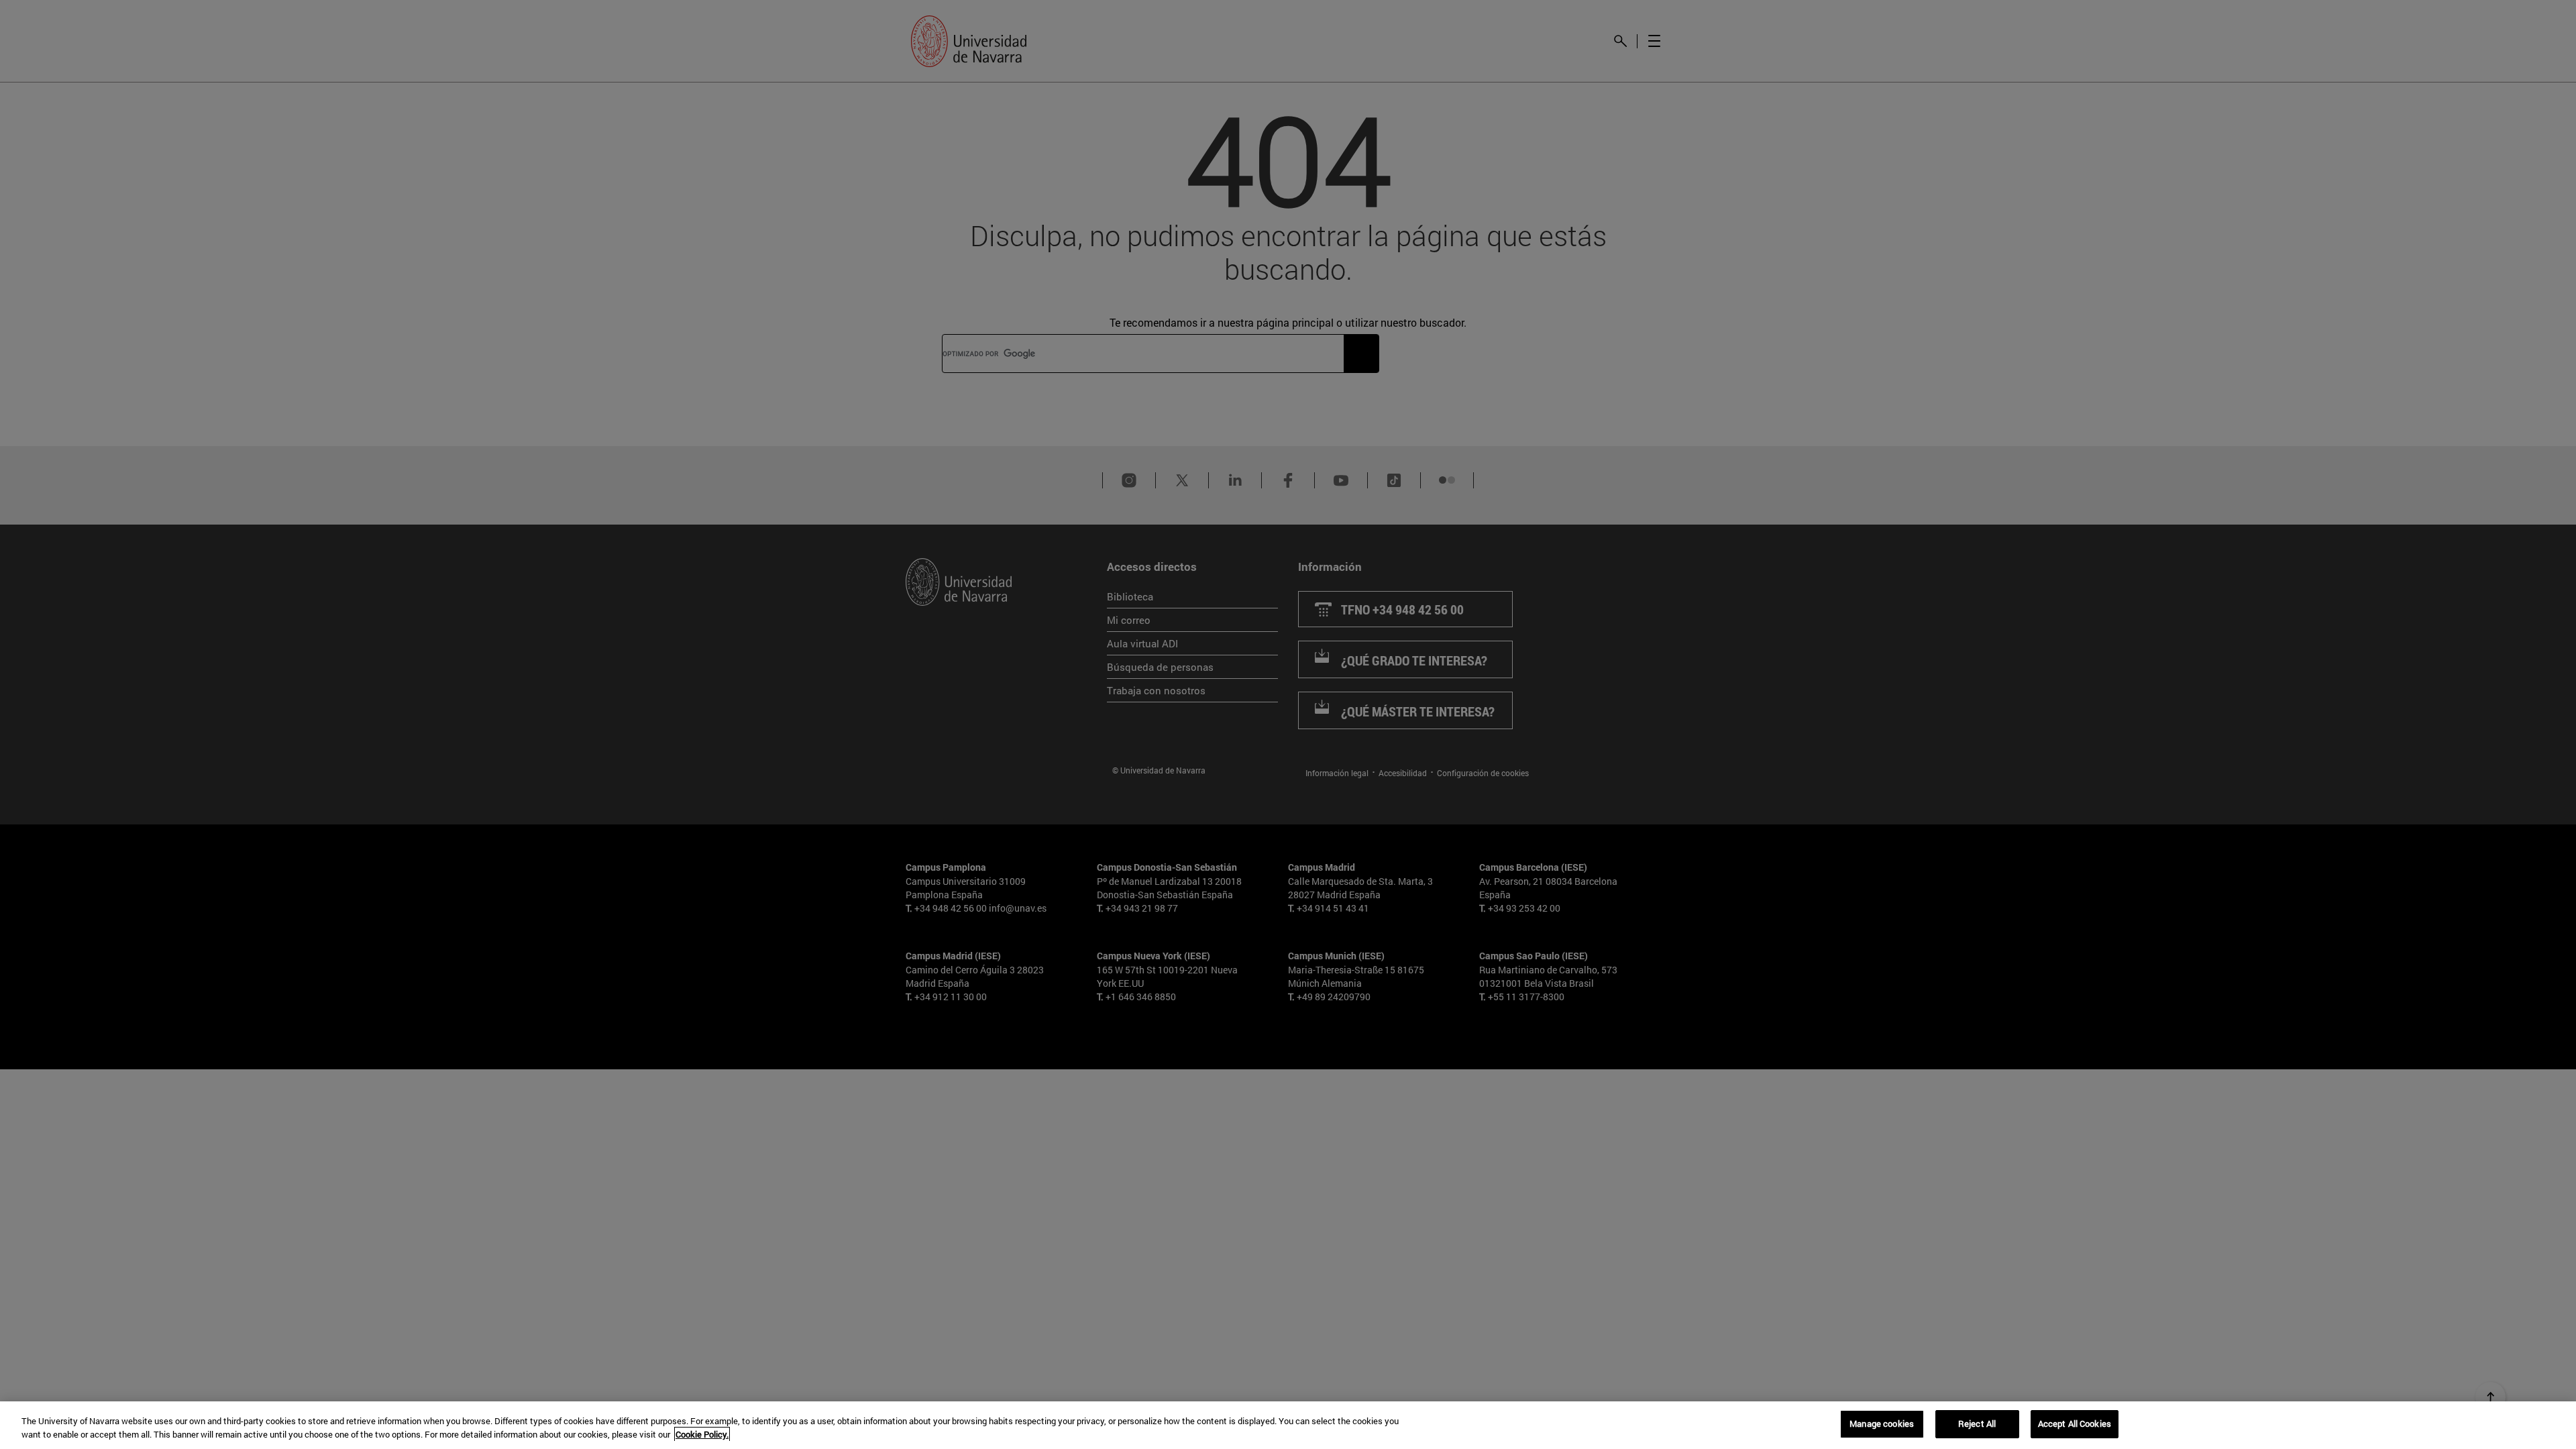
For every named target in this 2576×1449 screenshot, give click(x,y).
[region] (1288, 1425)
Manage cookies (1882, 1424)
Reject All (1977, 1424)
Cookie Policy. (702, 1434)
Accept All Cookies (2075, 1424)
